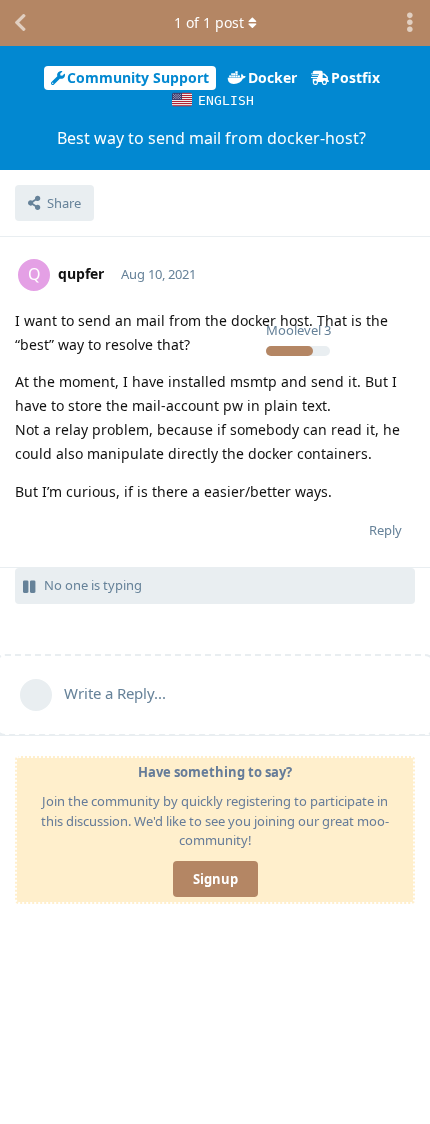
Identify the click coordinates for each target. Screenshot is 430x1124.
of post (209, 22)
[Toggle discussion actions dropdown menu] (410, 23)
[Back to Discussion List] (20, 23)
